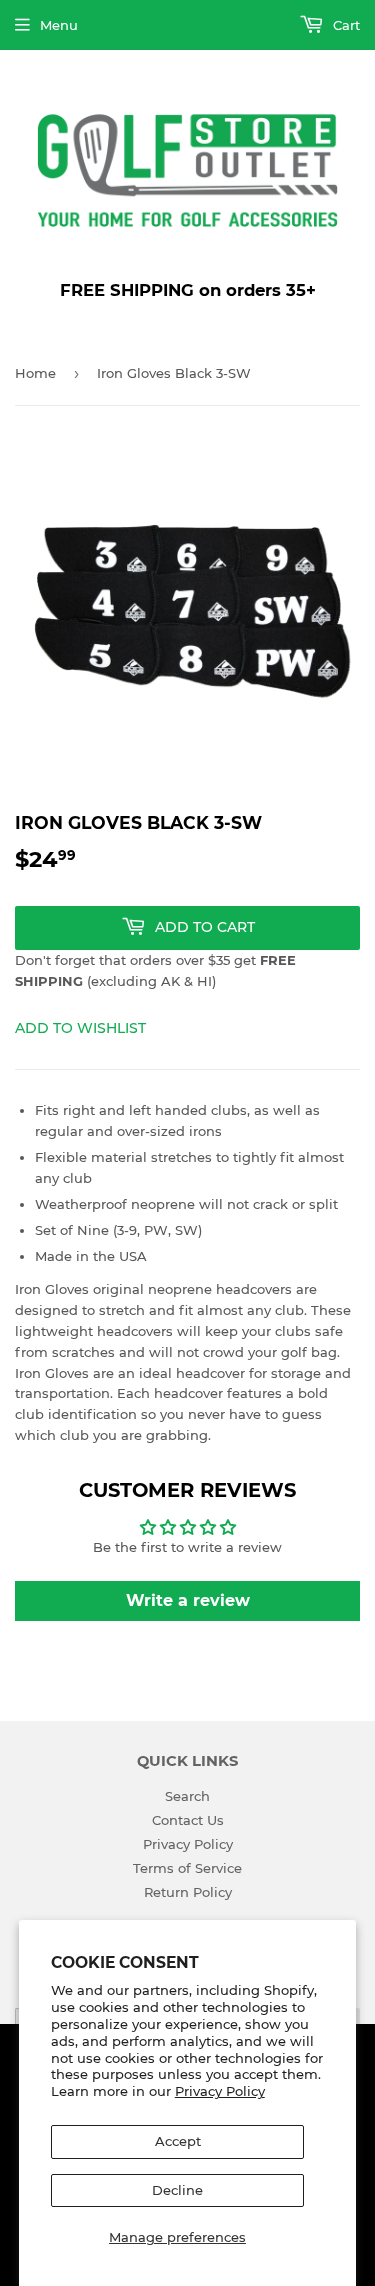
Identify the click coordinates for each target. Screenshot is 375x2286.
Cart (344, 25)
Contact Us (188, 1820)
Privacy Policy (220, 2091)
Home (35, 373)
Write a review (188, 1600)
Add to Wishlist (80, 1028)
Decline (177, 2190)
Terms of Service (187, 1868)
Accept (178, 2141)
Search (187, 1796)
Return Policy (188, 1892)
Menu (59, 25)
